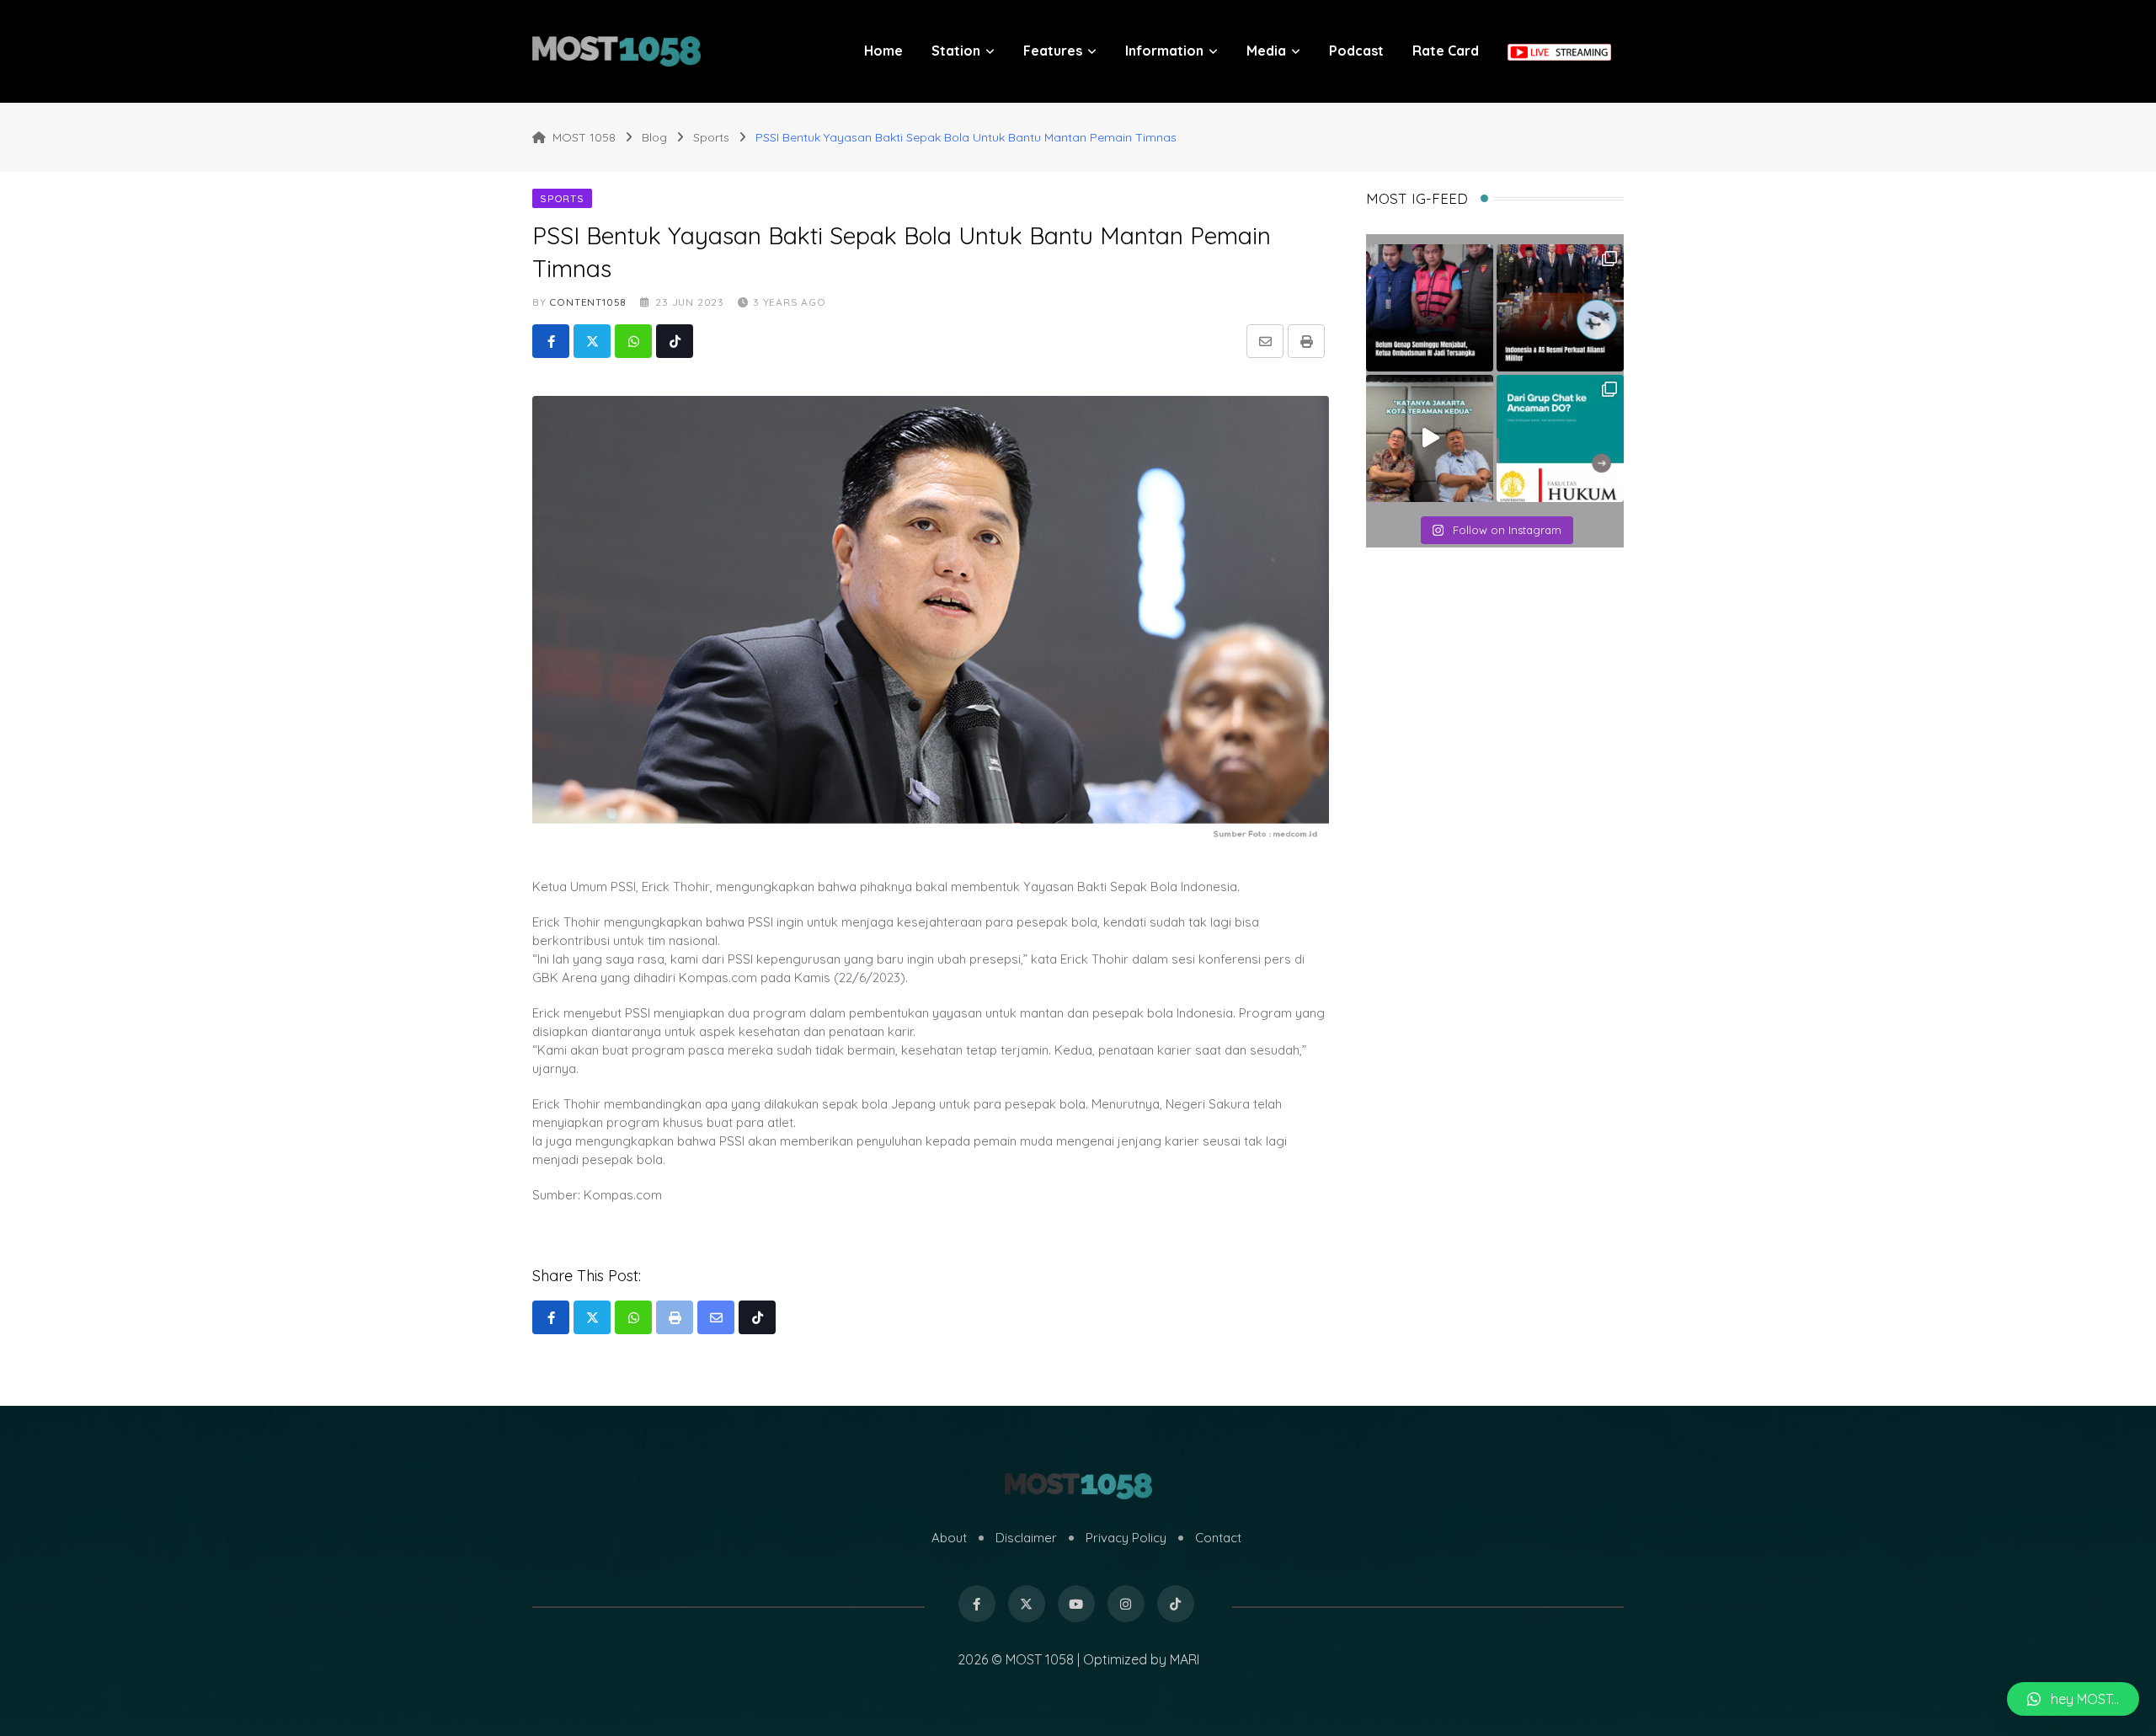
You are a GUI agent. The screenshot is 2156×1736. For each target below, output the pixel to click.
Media (1266, 51)
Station (956, 51)
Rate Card (1446, 51)
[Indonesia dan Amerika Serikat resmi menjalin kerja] (1560, 308)
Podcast (1356, 51)
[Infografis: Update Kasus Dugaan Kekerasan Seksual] (1560, 438)
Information (1164, 51)
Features (1053, 51)
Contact (1218, 1538)
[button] (2073, 1699)
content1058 (588, 302)
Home (883, 51)
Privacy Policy (1126, 1538)
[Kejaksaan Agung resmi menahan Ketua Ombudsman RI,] (1430, 308)
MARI (1185, 1659)
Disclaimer (1026, 1538)
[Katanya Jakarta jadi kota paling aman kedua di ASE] (1430, 438)
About (949, 1538)
